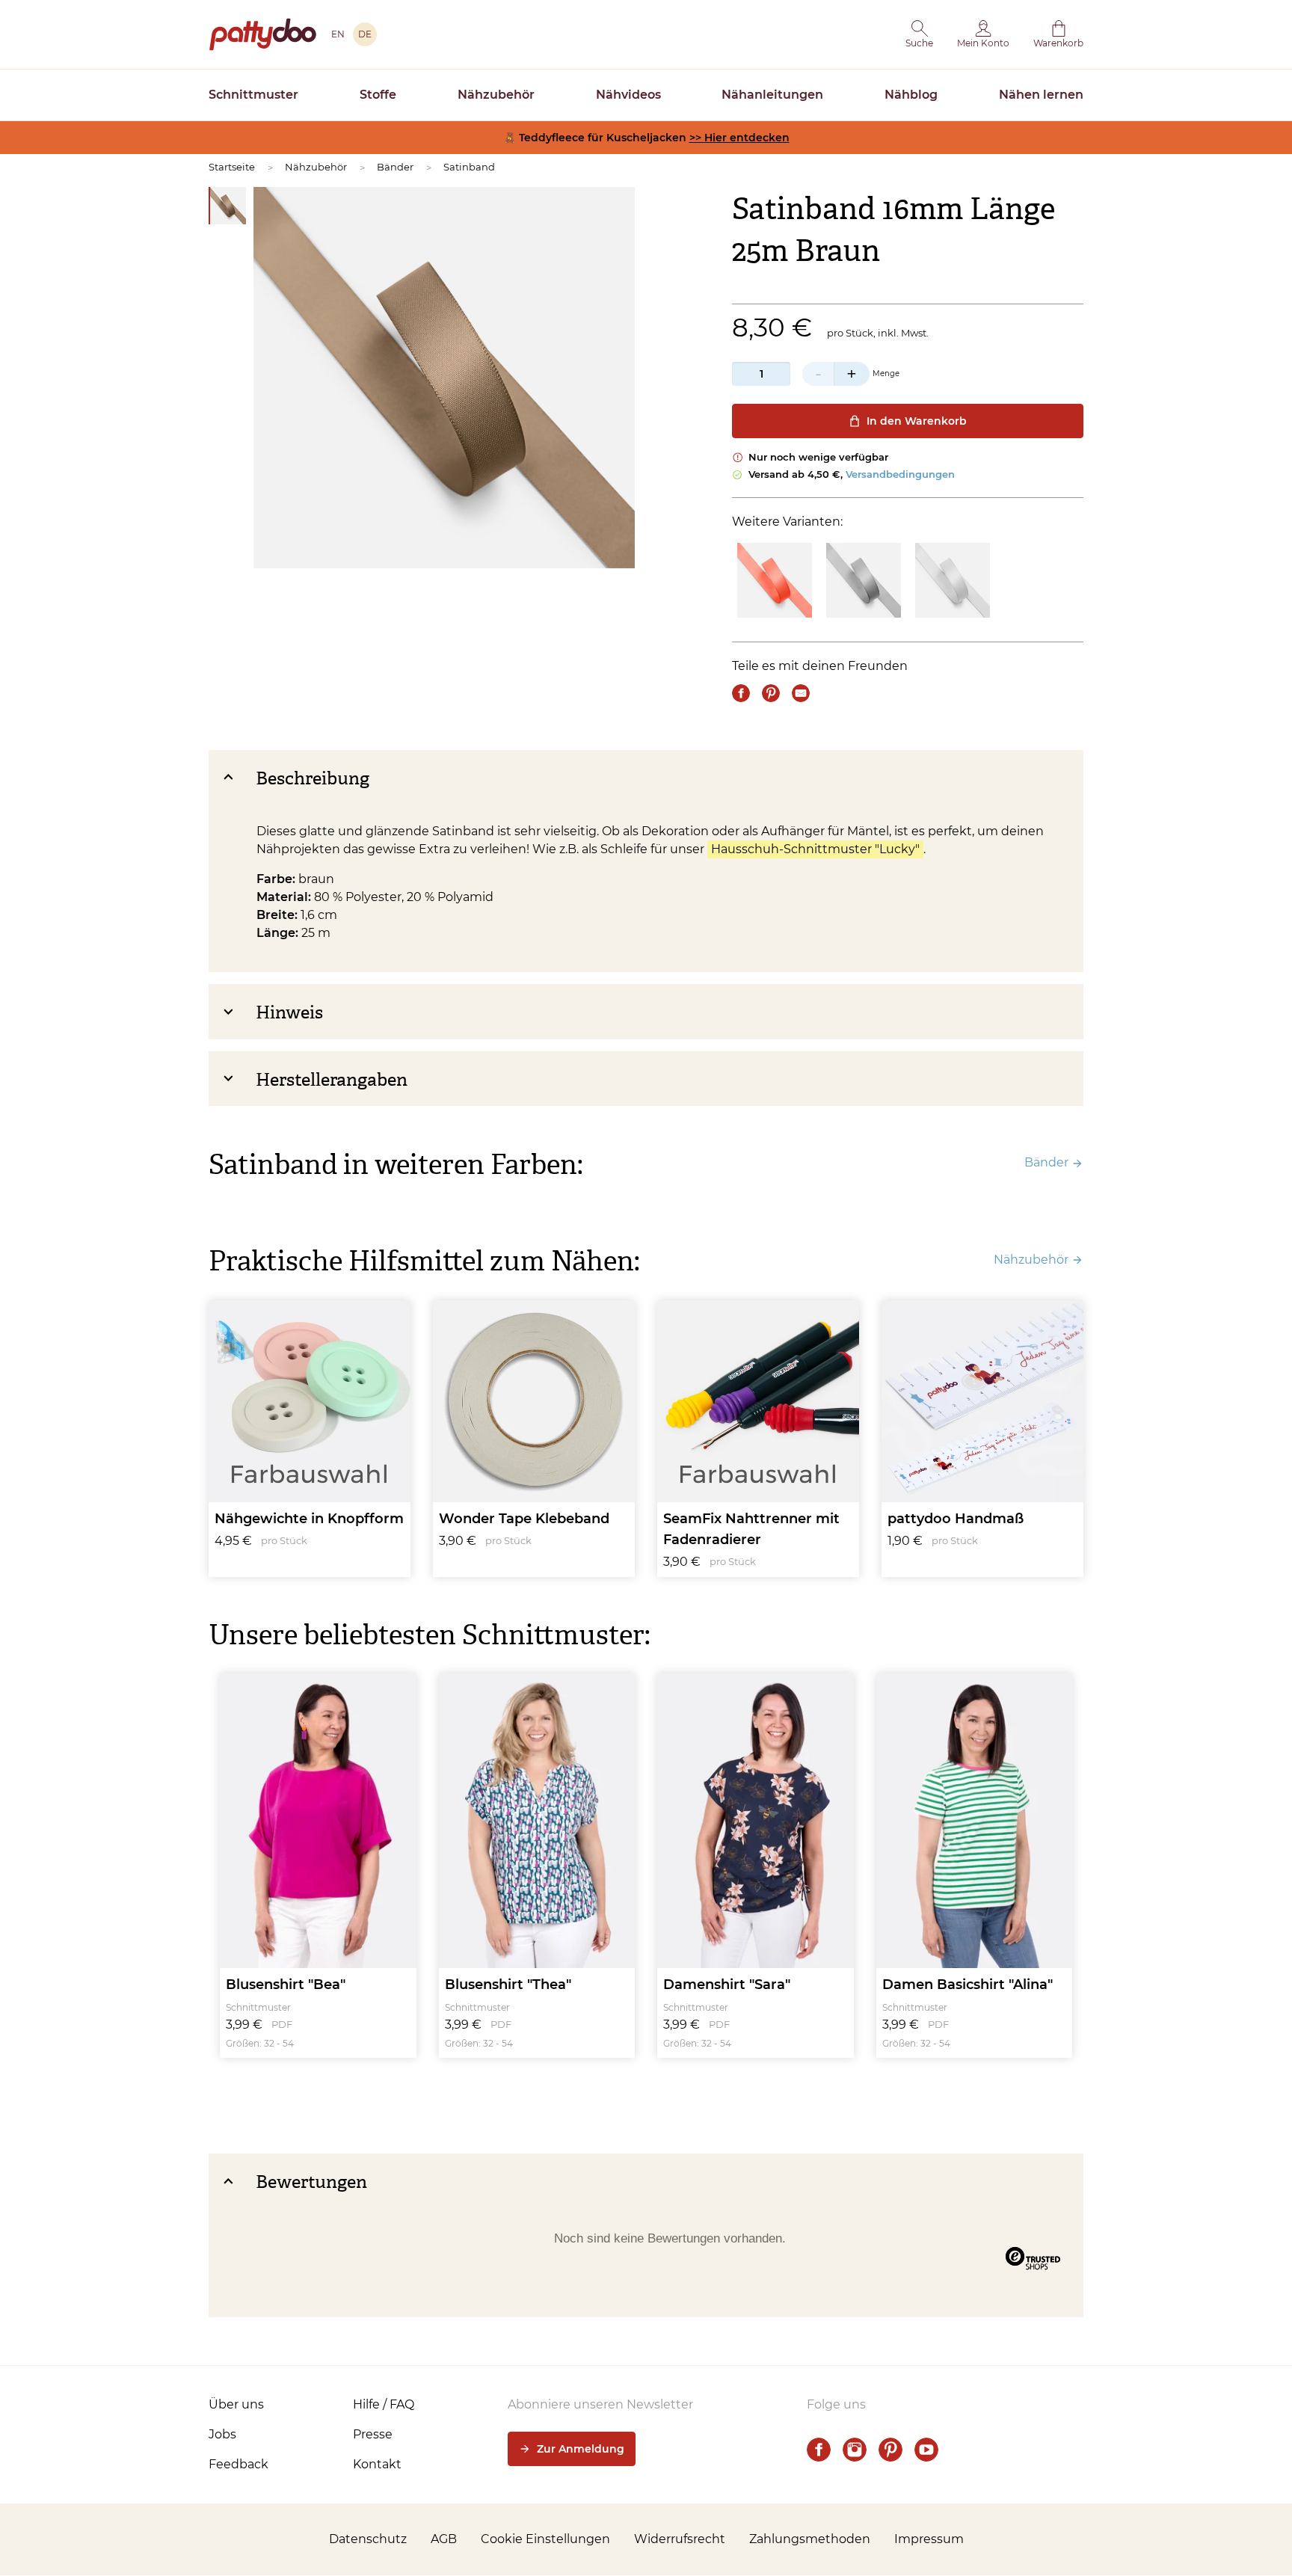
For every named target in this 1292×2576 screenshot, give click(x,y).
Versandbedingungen (900, 474)
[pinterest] (890, 2450)
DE (365, 34)
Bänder (395, 167)
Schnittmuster (253, 95)
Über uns (236, 2404)
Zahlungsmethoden (810, 2539)
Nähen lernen (1041, 95)
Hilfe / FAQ (384, 2404)
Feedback (239, 2464)
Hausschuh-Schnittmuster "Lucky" (815, 849)
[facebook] (819, 2450)
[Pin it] (771, 693)
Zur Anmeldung (581, 2449)
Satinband (469, 167)
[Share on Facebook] (741, 693)
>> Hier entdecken (739, 138)
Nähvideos (628, 95)
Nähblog (911, 95)
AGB (444, 2539)
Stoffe (378, 95)
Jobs (222, 2434)
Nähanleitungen (772, 95)
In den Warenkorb (917, 421)
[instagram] (855, 2450)
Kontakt (377, 2464)
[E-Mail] (801, 693)
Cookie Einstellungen (545, 2539)
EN (338, 34)
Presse (373, 2434)
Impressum (929, 2539)
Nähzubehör (496, 95)
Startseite (232, 167)
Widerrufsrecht (680, 2539)
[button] (919, 34)
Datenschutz (368, 2539)
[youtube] (926, 2450)
